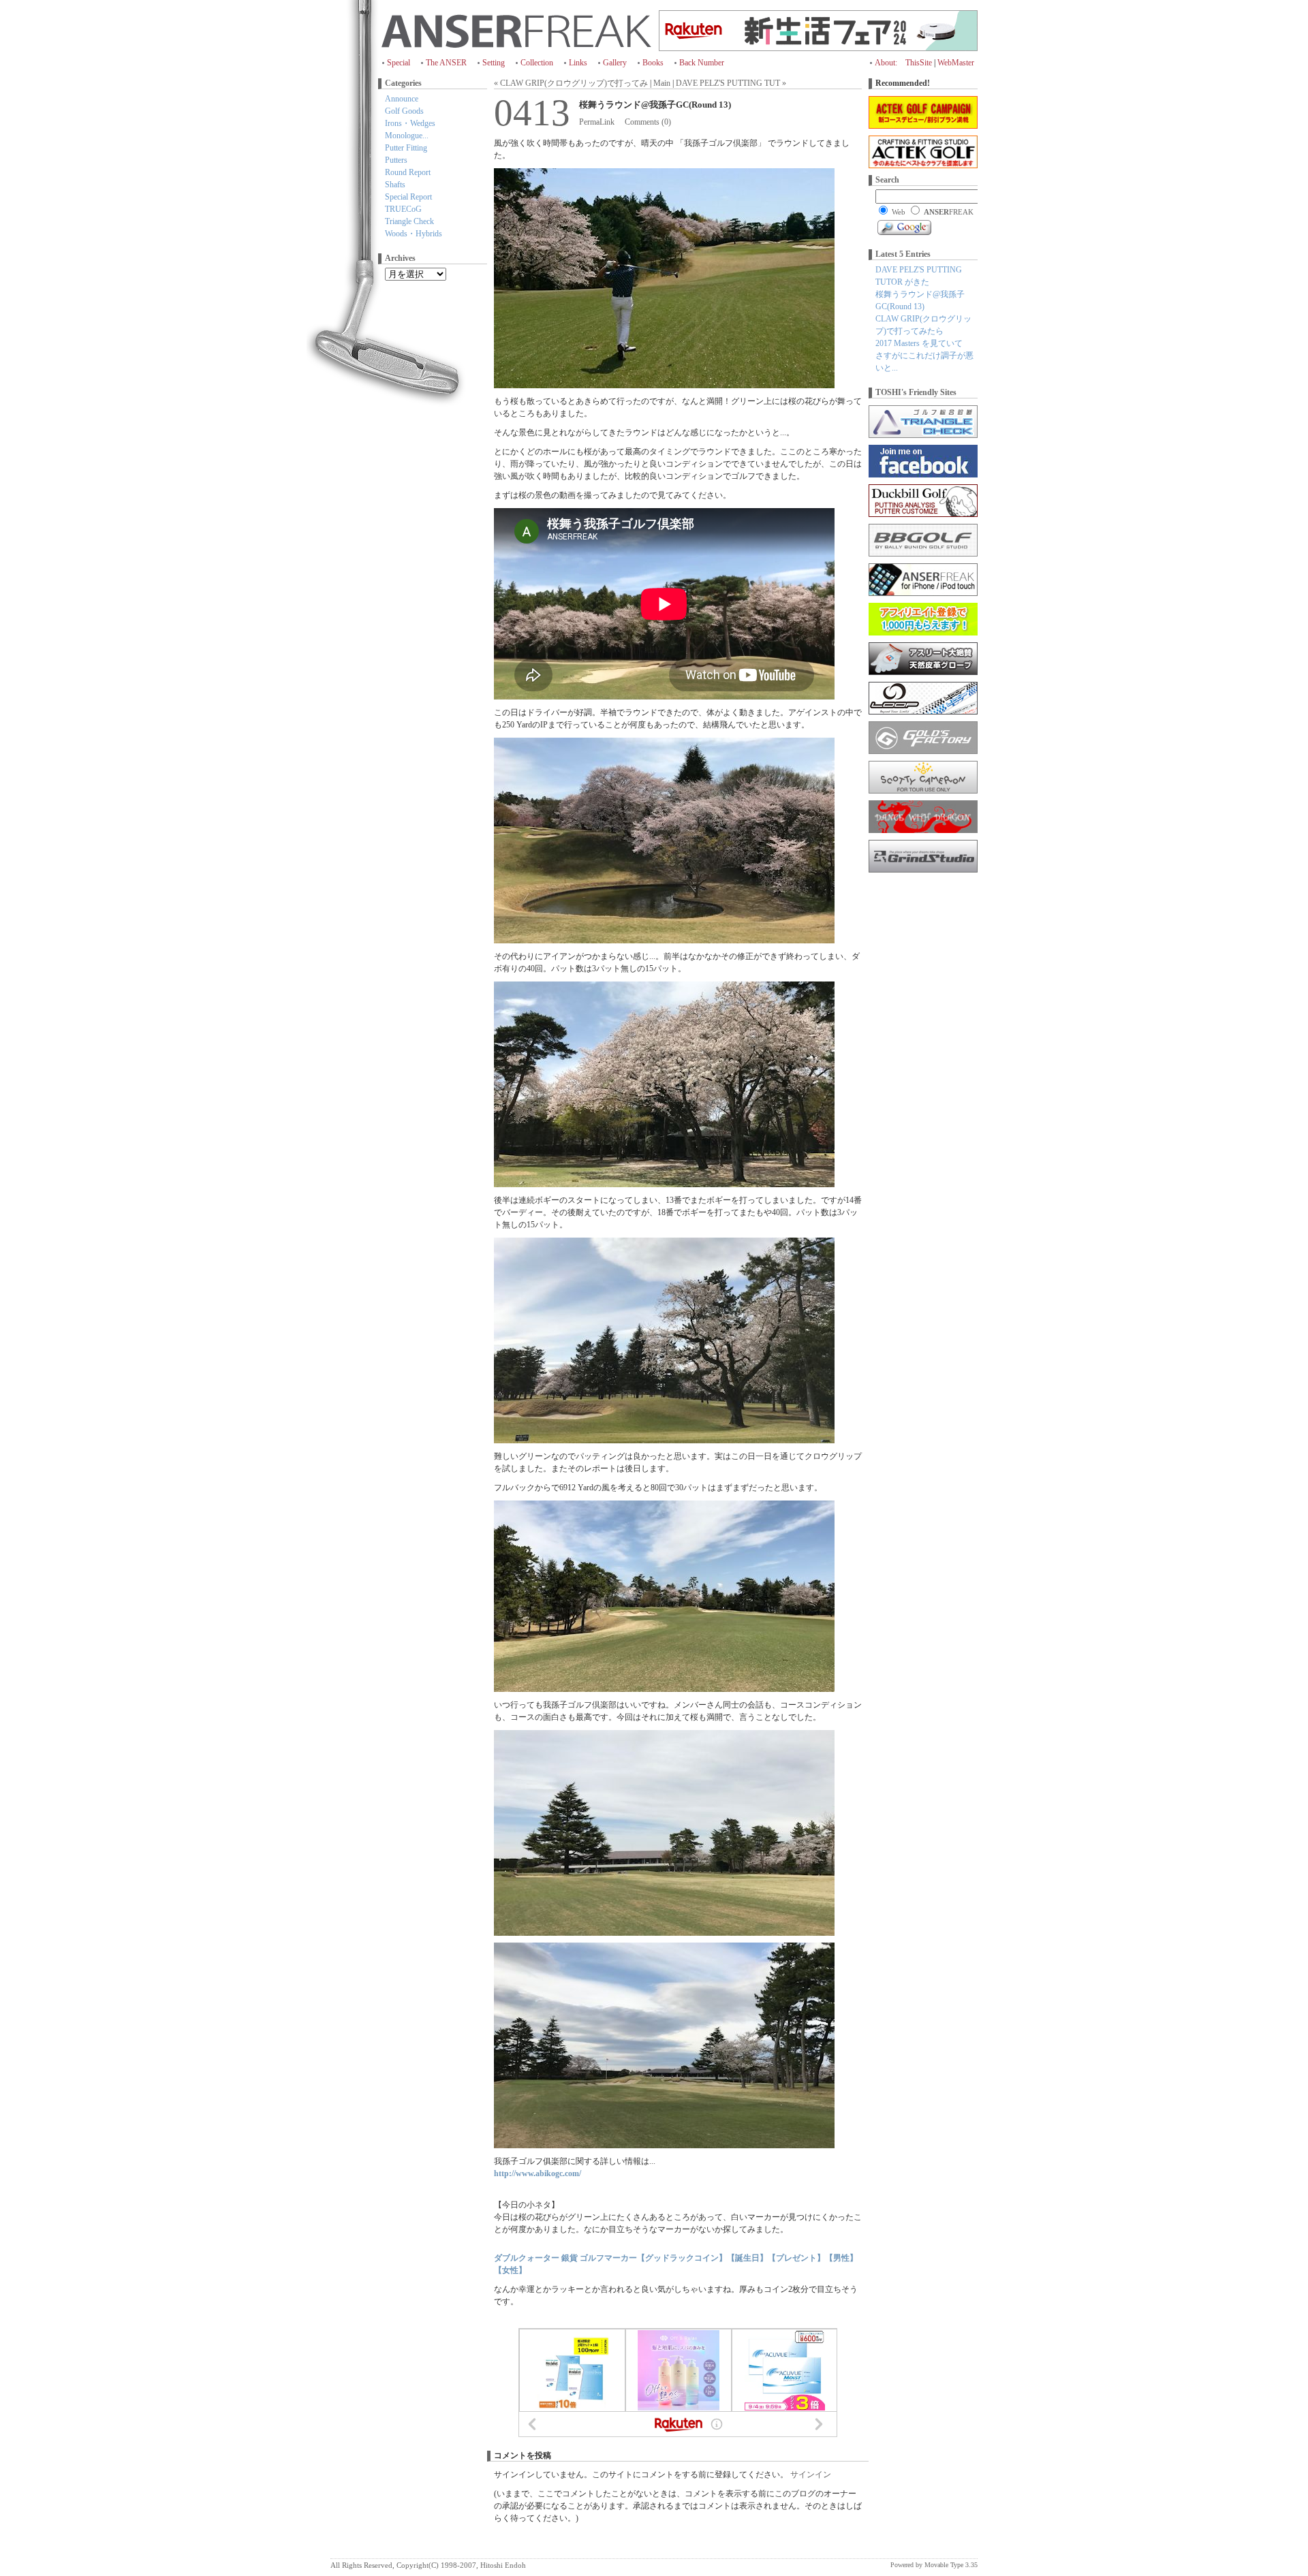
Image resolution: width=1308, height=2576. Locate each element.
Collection (537, 63)
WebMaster (956, 63)
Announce (402, 99)
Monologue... (407, 136)
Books (653, 63)
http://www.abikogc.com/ (538, 2173)
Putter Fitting (406, 148)
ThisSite (919, 63)
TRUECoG (403, 209)
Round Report (408, 172)
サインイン (811, 2475)
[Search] (904, 227)
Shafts (395, 185)
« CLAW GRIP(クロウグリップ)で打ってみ (571, 83)
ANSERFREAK (516, 31)
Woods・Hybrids (414, 234)
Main (662, 83)
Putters (396, 160)
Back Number (702, 63)
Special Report (408, 197)
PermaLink (597, 122)
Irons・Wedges (410, 123)
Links (578, 63)
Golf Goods (404, 111)
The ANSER (446, 63)
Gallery (615, 63)
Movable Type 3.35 (951, 2565)
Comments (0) (648, 122)
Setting (494, 63)
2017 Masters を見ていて (919, 343)
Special (399, 63)
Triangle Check (409, 221)
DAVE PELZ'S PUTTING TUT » (731, 83)
